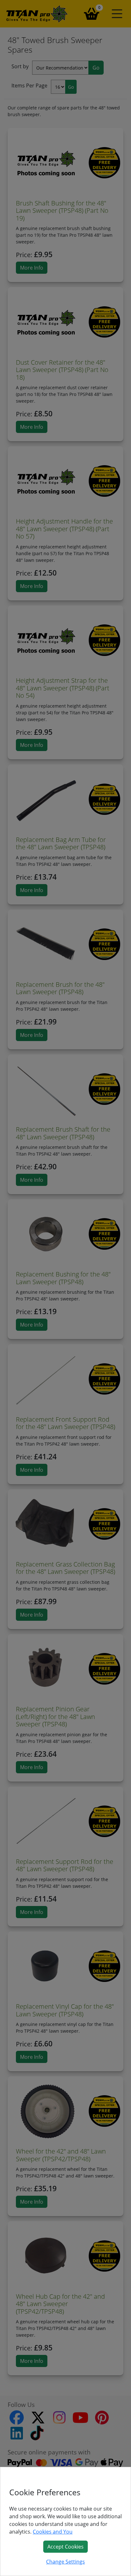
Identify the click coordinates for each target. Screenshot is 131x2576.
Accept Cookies (65, 2547)
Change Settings (65, 2562)
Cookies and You (53, 2532)
